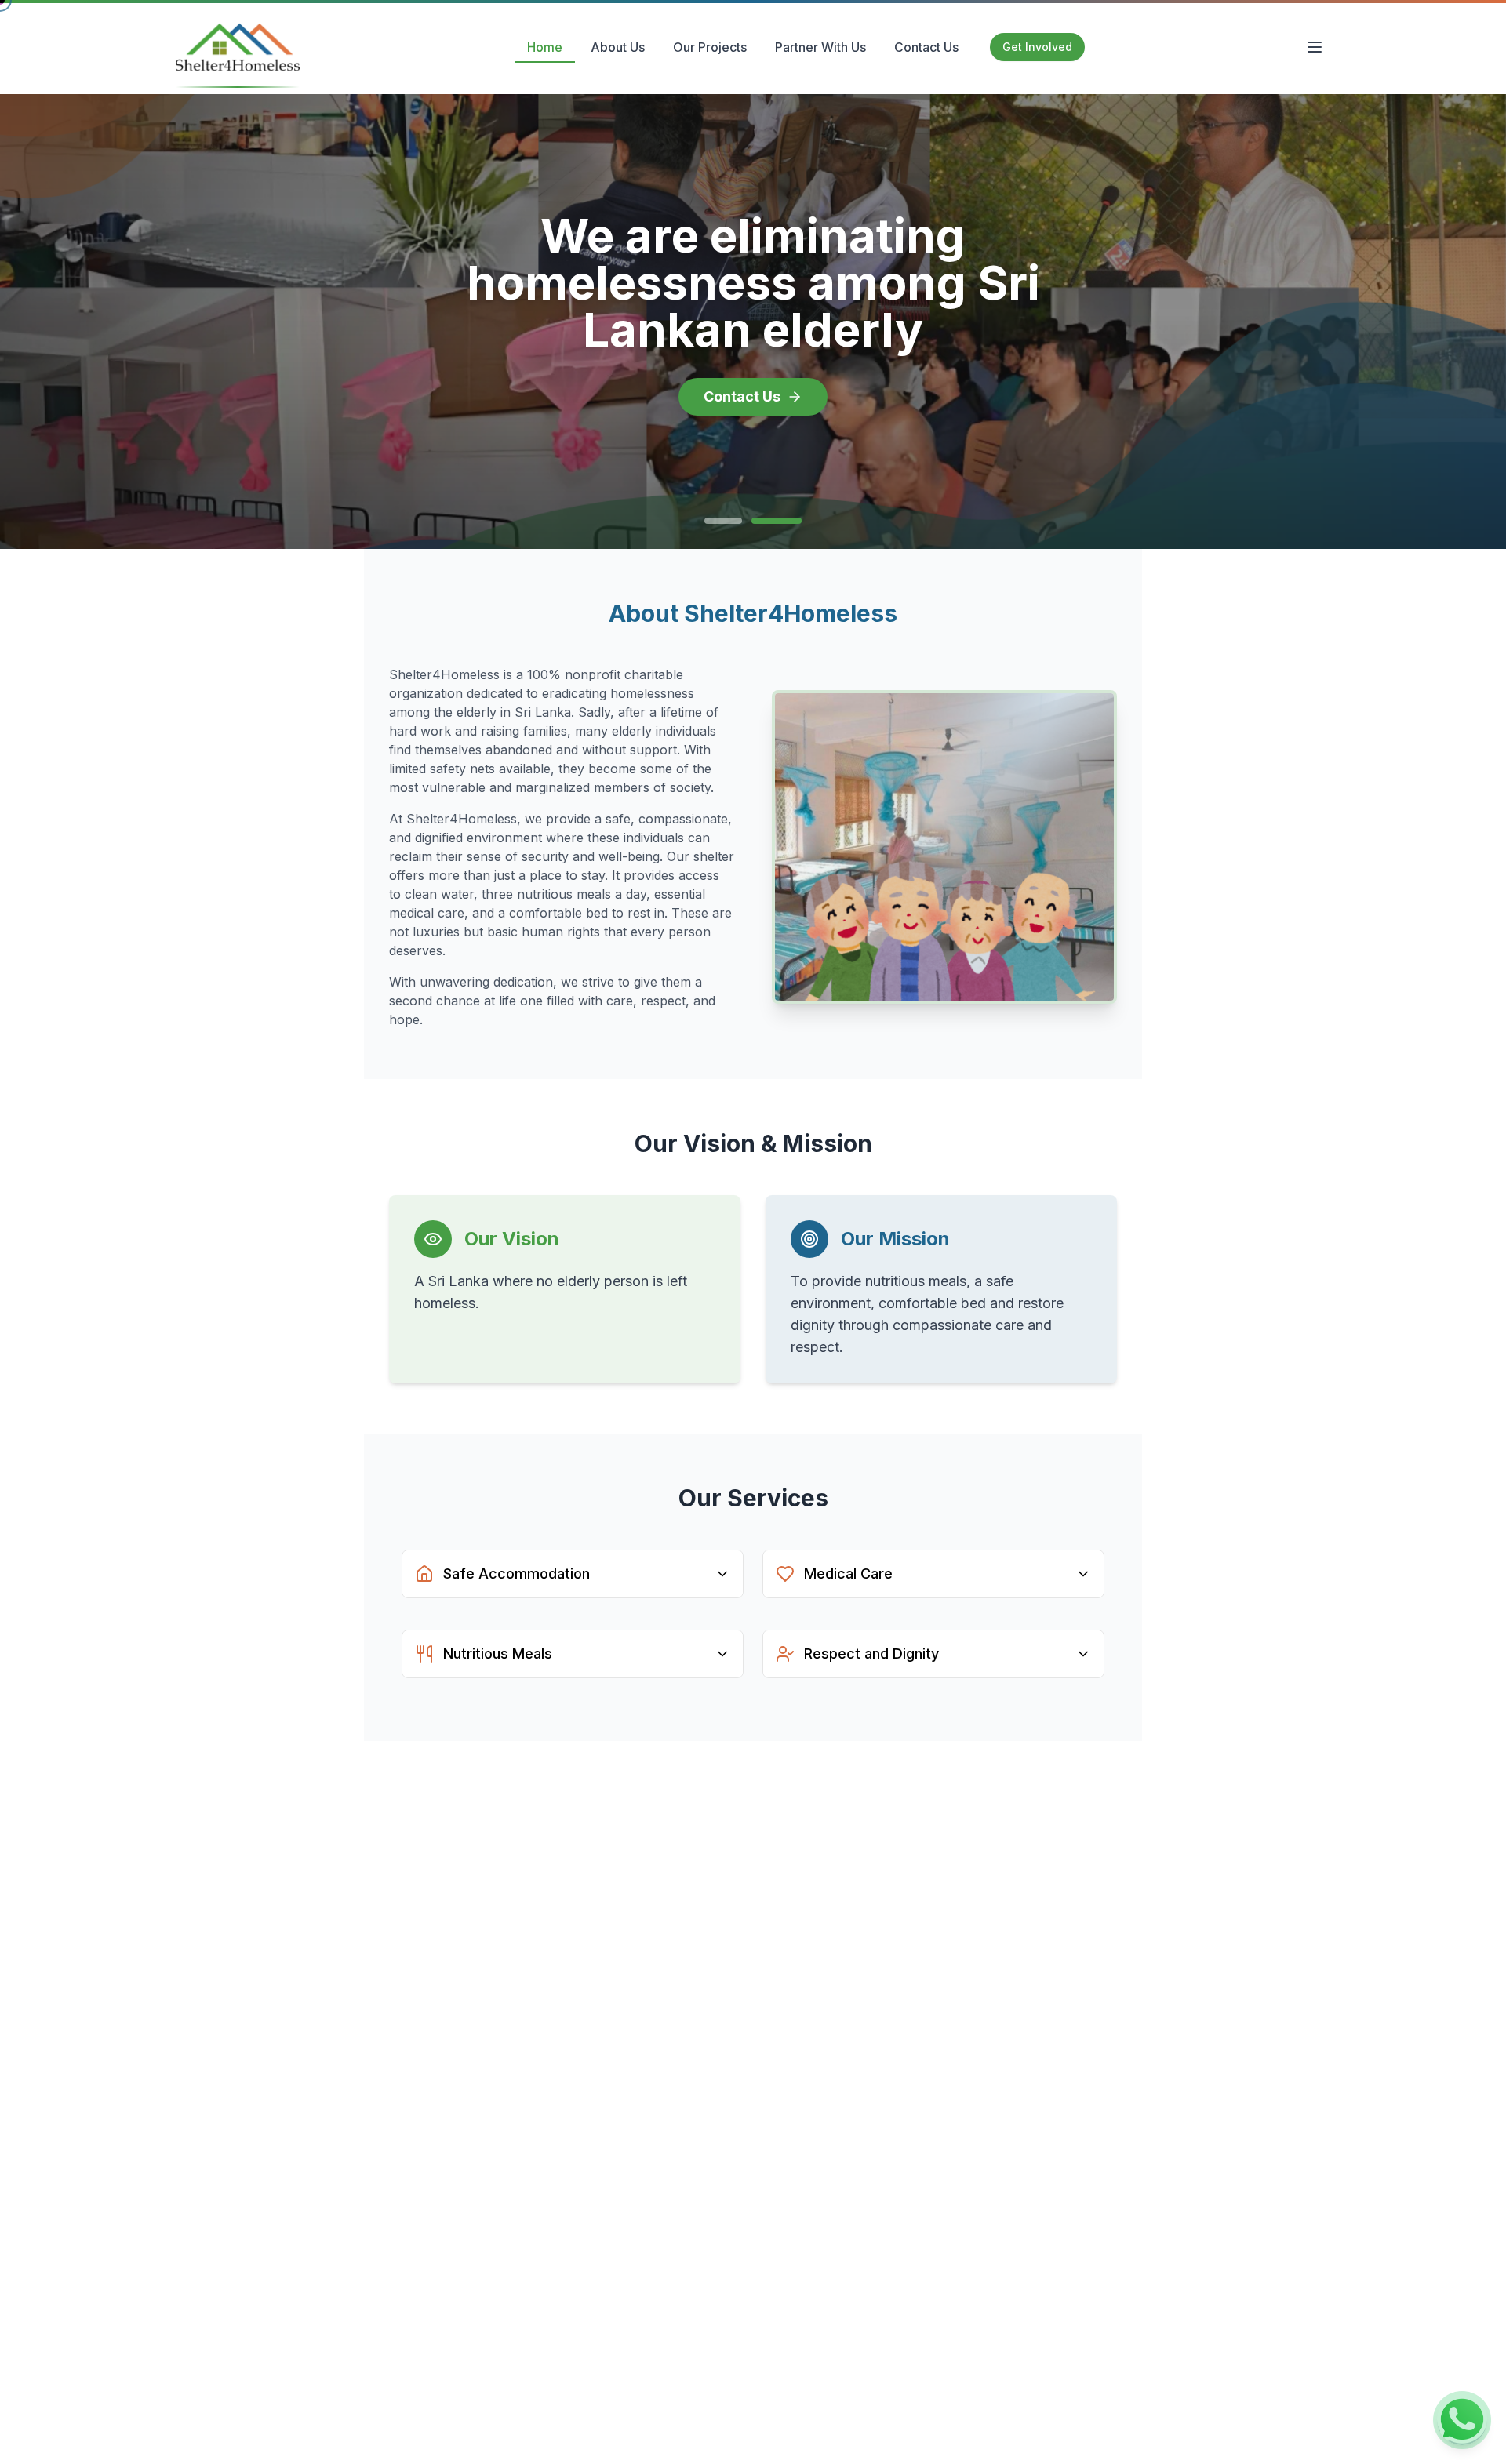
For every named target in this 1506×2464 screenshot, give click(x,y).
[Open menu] (1315, 47)
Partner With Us (820, 47)
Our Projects (710, 47)
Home (545, 47)
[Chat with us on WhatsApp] (1462, 2420)
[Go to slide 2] (777, 521)
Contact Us (926, 47)
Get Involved (1037, 47)
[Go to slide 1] (723, 521)
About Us (618, 47)
